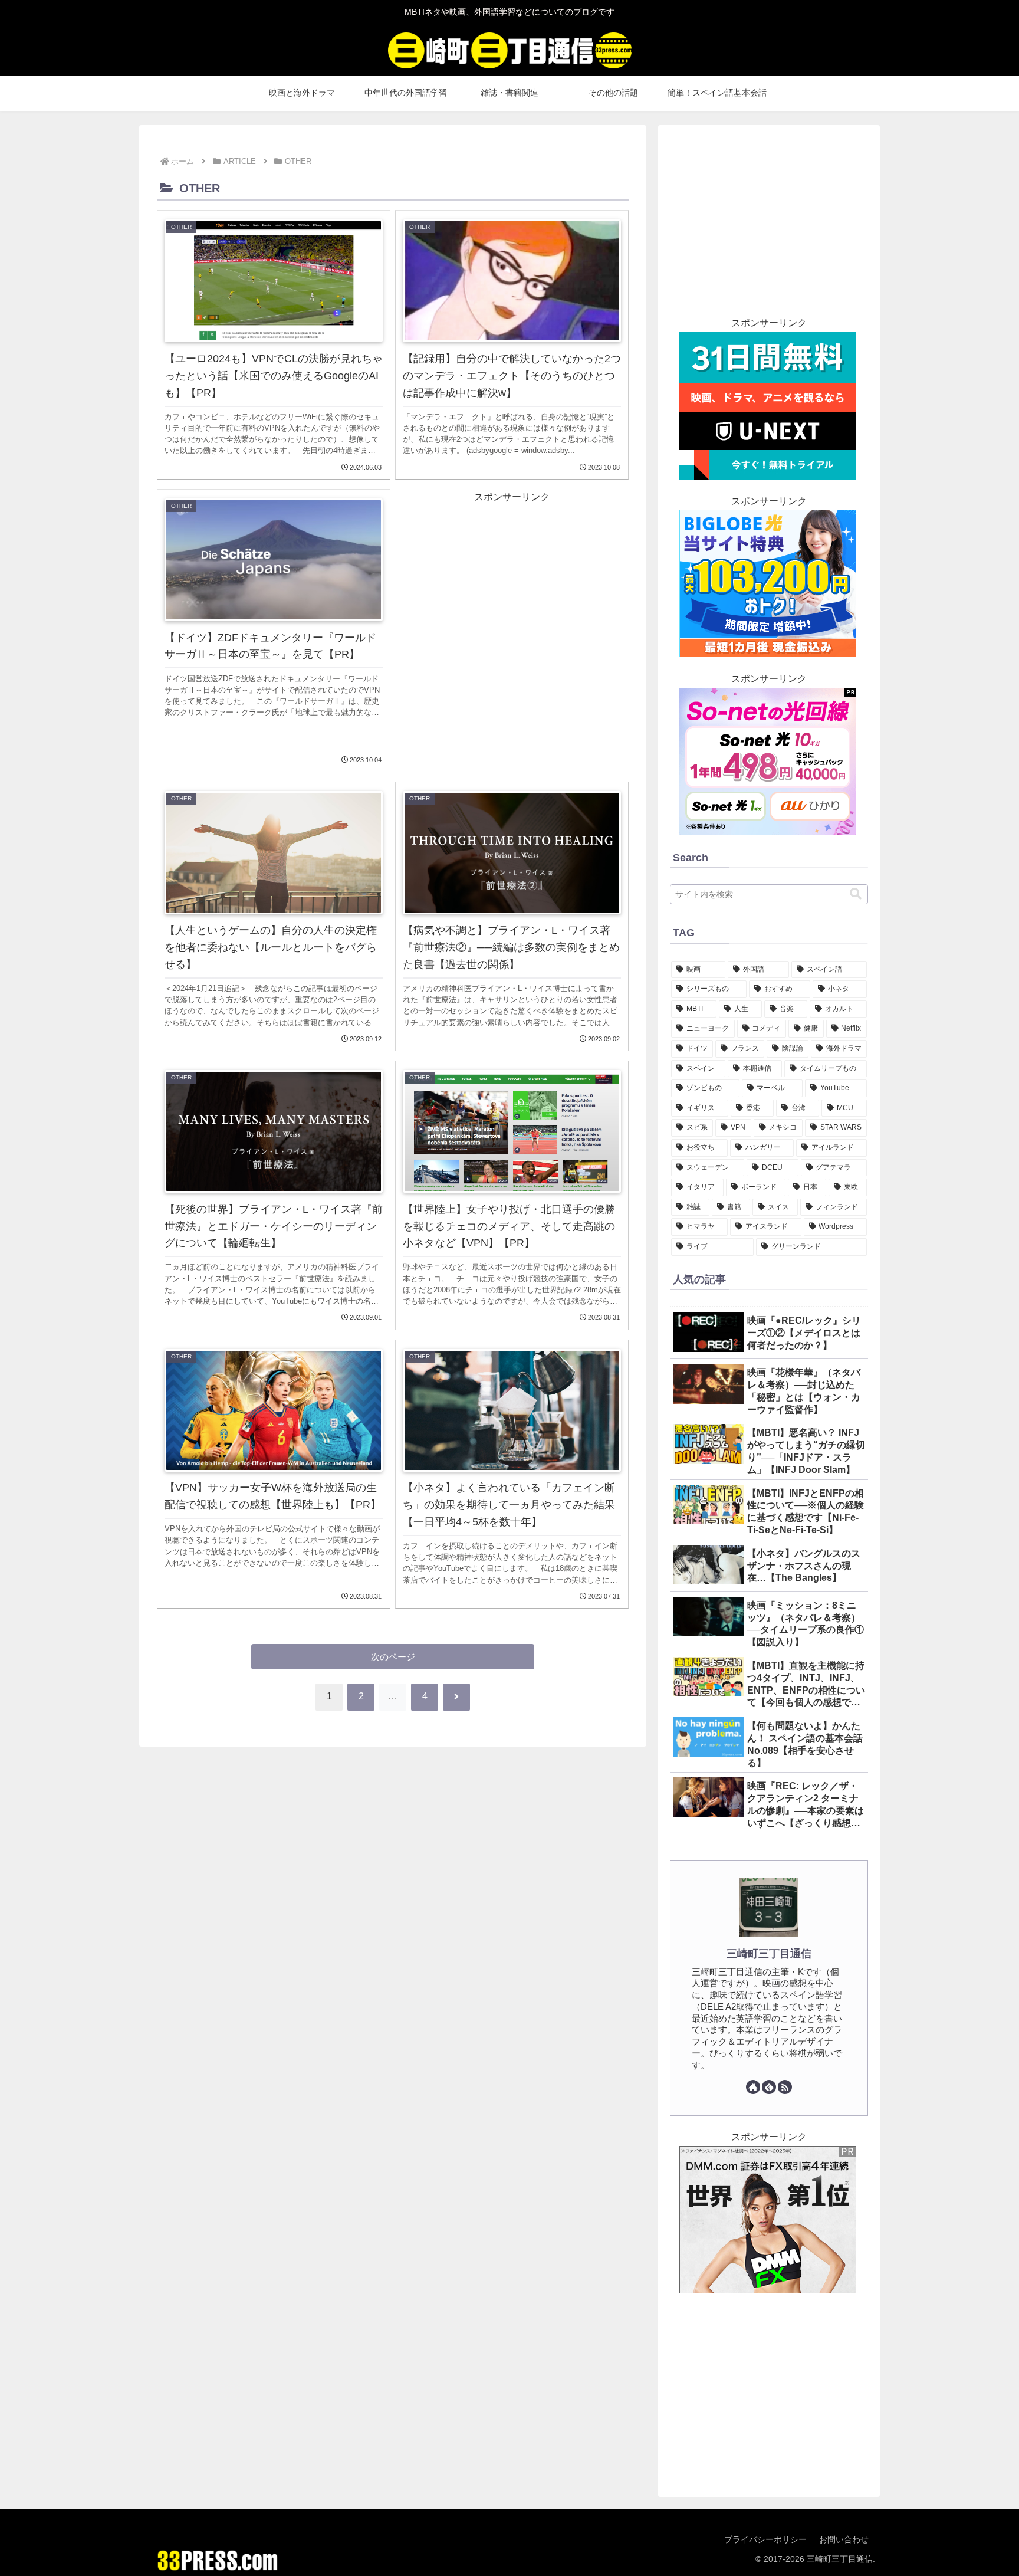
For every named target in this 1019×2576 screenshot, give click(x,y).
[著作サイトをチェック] (753, 2087)
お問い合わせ (844, 2539)
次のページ (393, 1657)
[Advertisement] (512, 626)
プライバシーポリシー (765, 2539)
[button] (856, 894)
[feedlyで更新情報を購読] (769, 2087)
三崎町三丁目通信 (769, 1954)
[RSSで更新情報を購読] (785, 2087)
